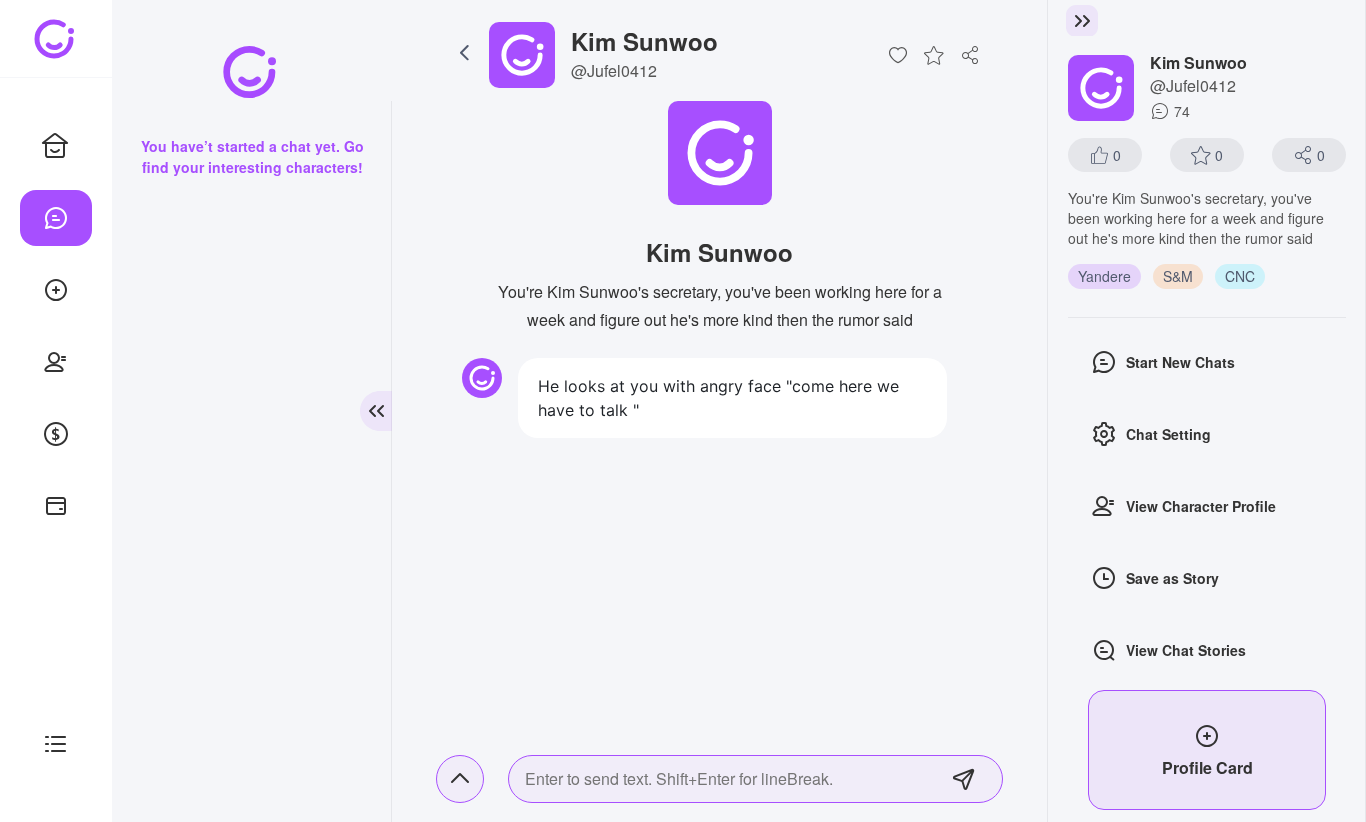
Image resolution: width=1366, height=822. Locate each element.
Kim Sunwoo (644, 41)
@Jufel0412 (614, 70)
